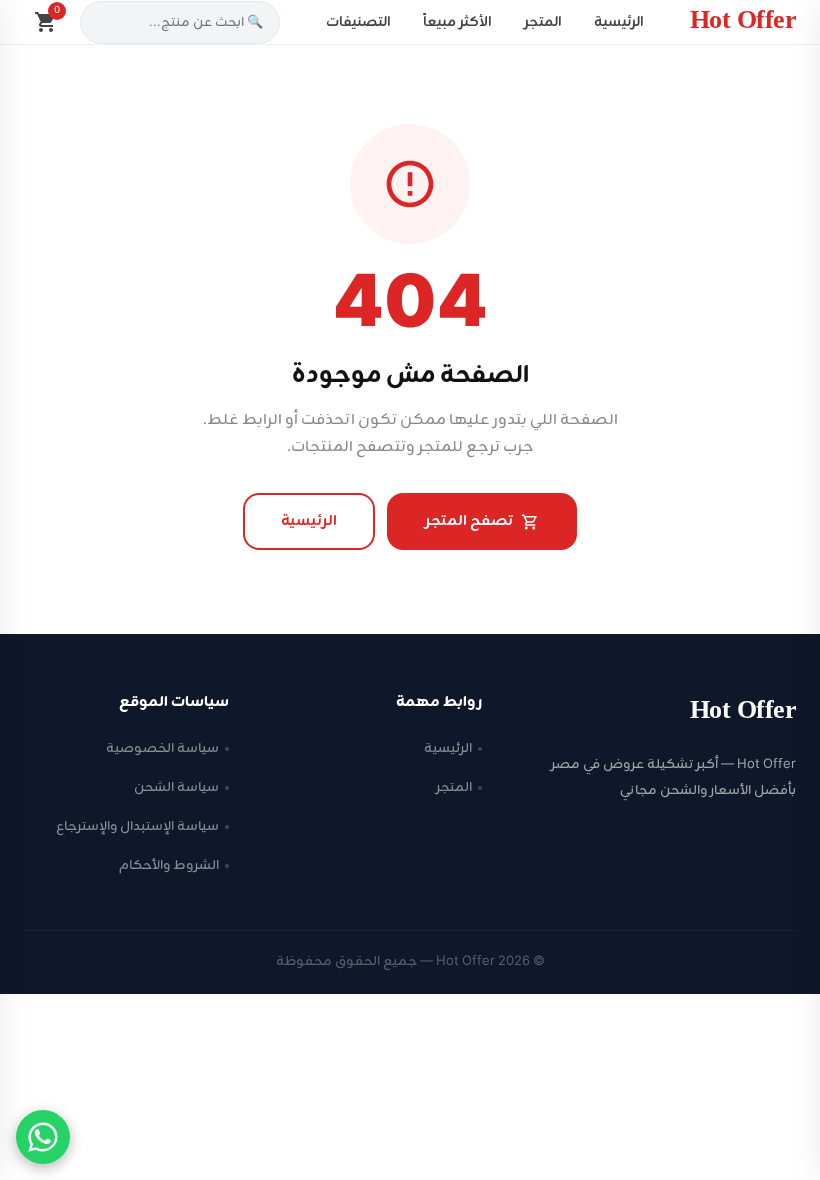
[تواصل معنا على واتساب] (43, 1137)
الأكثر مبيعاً (457, 22)
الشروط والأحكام (169, 865)
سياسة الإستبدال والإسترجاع (137, 826)
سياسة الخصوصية (162, 748)
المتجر (543, 22)
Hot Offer (743, 22)
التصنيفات (358, 22)
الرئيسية (619, 22)
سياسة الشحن (176, 787)
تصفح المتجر (469, 521)
